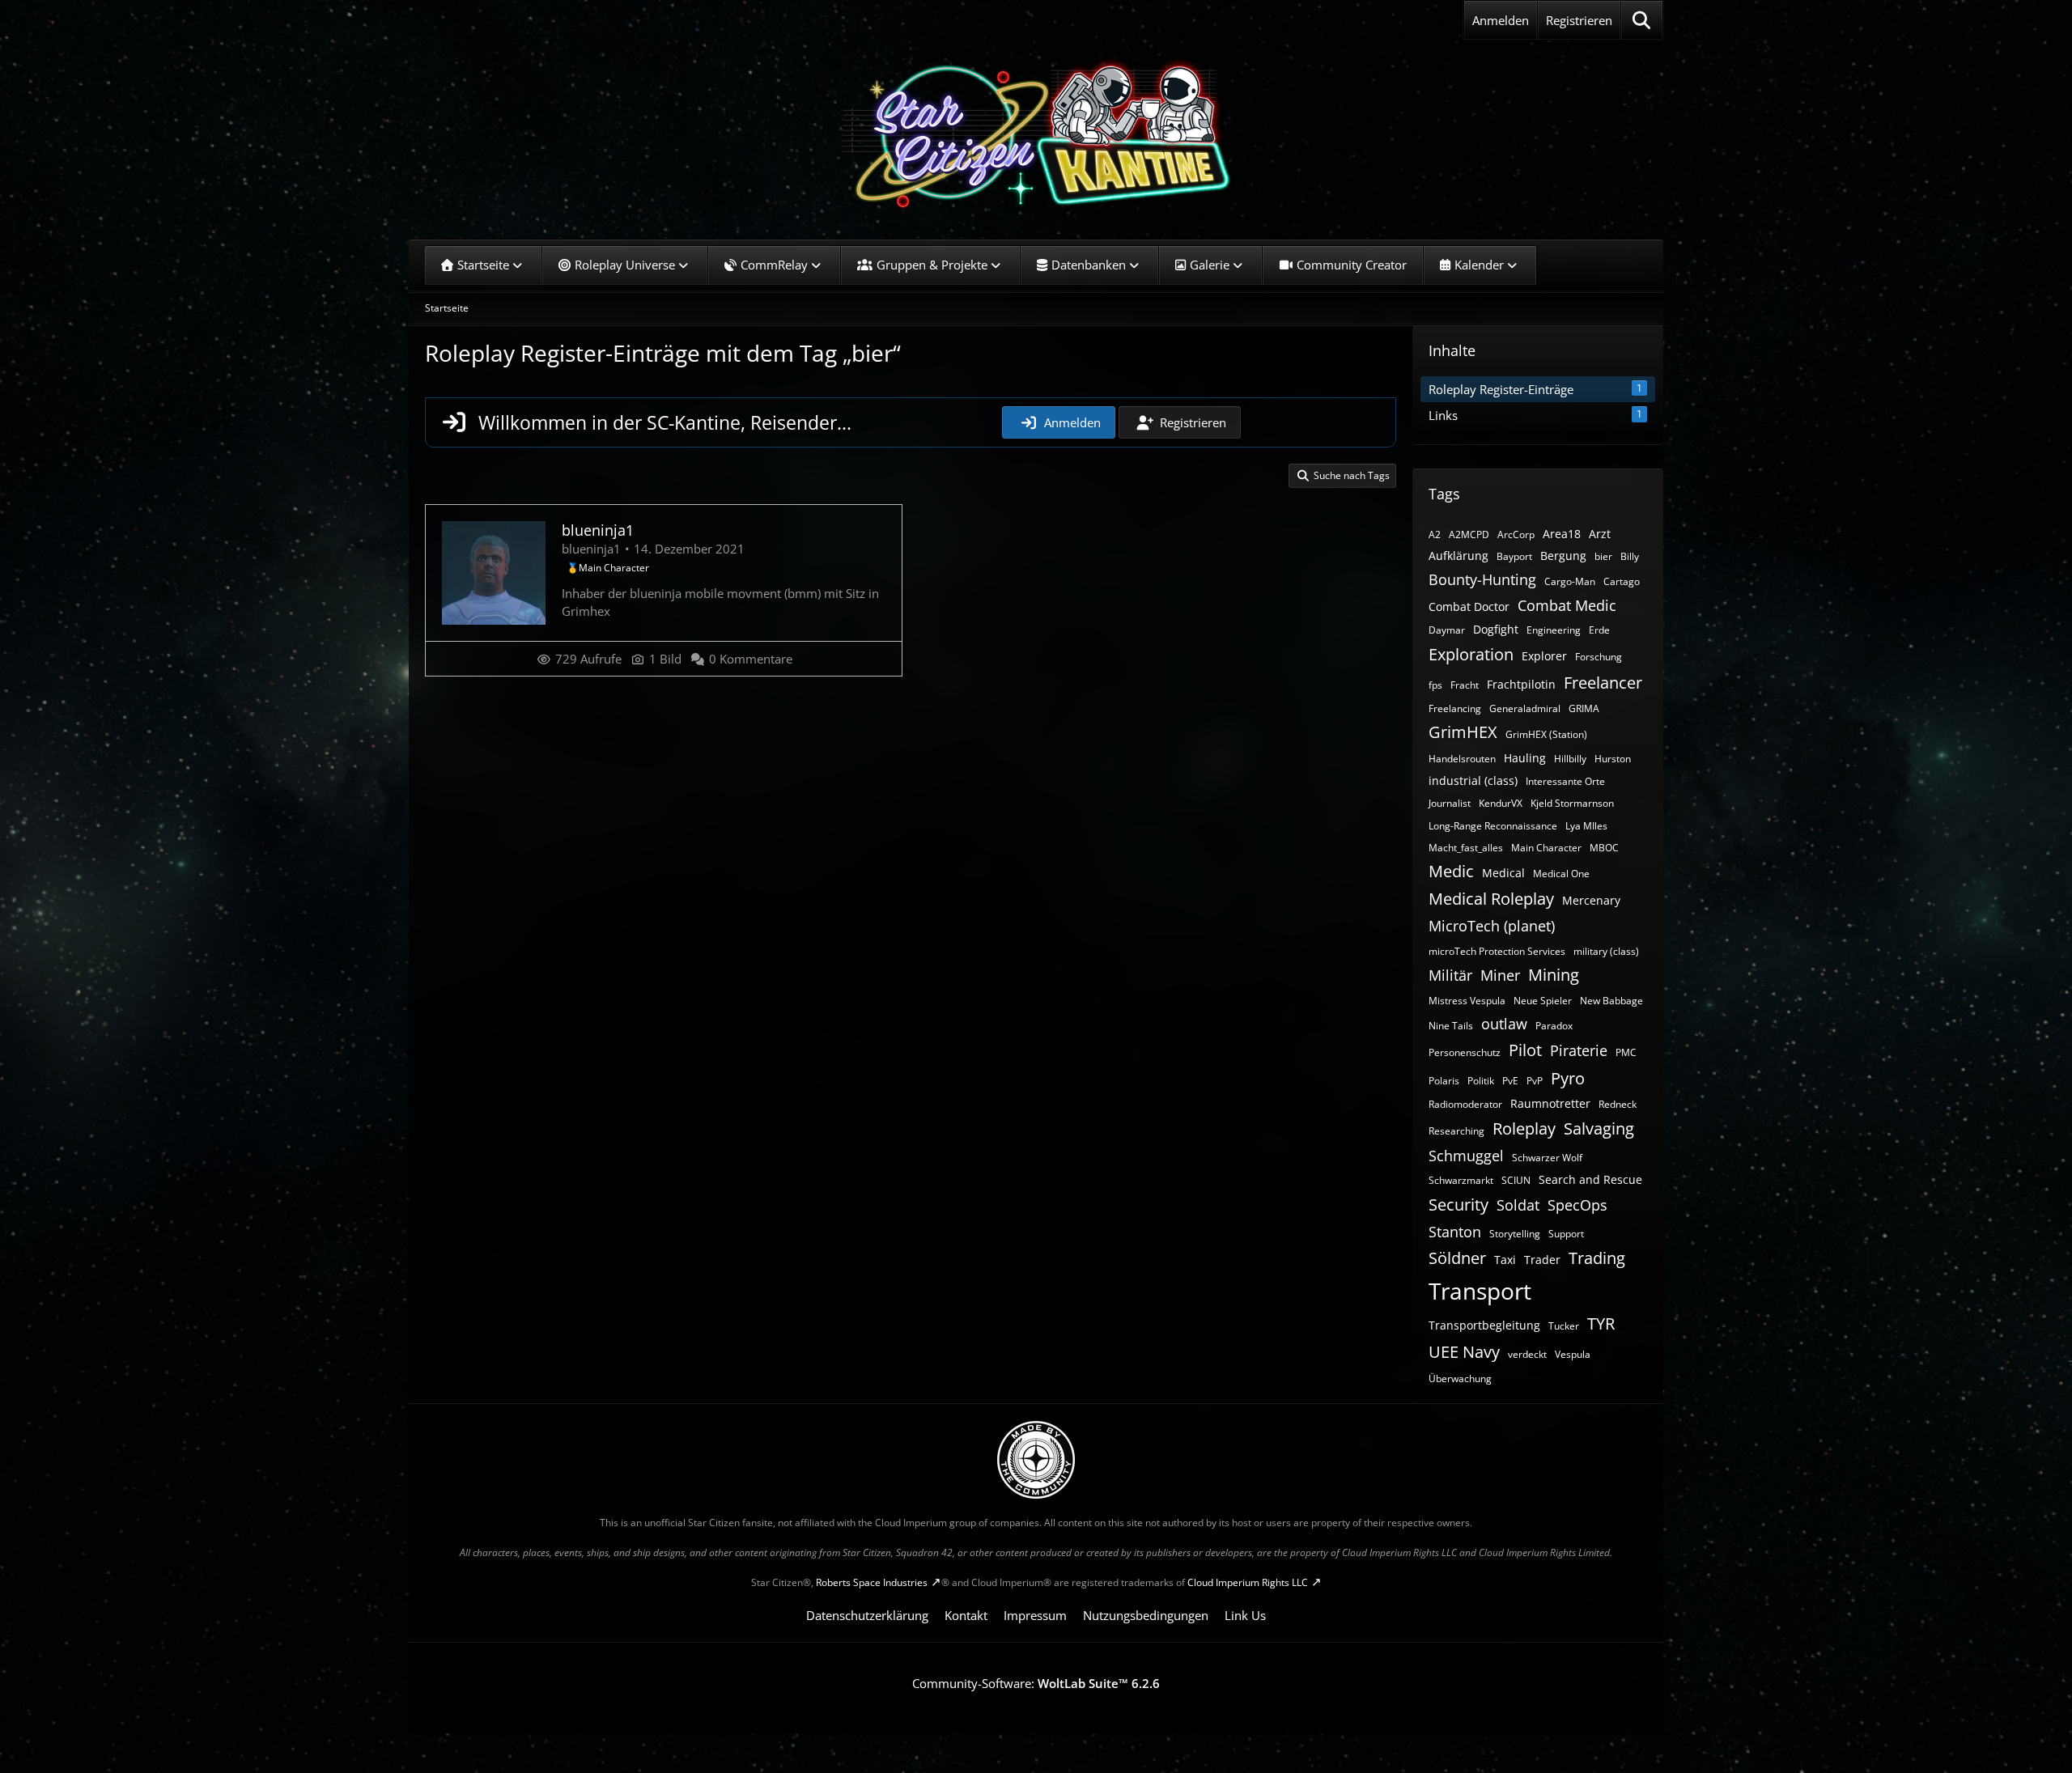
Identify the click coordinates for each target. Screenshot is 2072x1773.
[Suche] (1642, 20)
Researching (1456, 1131)
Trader (1542, 1260)
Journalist (1450, 803)
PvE (1510, 1081)
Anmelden (1501, 20)
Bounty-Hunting (1482, 579)
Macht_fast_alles (1466, 848)
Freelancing (1455, 708)
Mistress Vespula (1467, 1001)
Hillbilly (1570, 759)
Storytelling (1515, 1234)
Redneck (1618, 1104)
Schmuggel (1466, 1156)
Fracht (1465, 685)
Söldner (1457, 1258)
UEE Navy (1464, 1352)
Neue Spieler (1543, 1001)
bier (1603, 556)
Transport (1480, 1291)
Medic (1451, 871)
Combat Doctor (1469, 607)
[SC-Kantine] (1036, 134)
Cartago (1622, 581)
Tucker (1564, 1326)
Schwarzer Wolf (1547, 1158)
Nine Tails (1451, 1026)
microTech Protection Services (1497, 951)
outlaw (1504, 1024)
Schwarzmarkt (1461, 1180)
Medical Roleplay (1491, 899)
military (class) (1606, 951)
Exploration (1471, 654)
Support (1566, 1234)
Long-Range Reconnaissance (1493, 826)
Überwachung (1460, 1379)
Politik (1481, 1081)
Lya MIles (1586, 826)
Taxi (1505, 1260)
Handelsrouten (1462, 759)
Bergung (1563, 556)
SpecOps (1577, 1205)
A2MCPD (1469, 534)
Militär (1450, 975)
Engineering (1554, 630)
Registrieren (1579, 20)
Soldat (1518, 1205)
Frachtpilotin (1521, 684)
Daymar (1447, 630)
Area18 (1562, 534)
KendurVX (1501, 803)
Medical (1503, 873)
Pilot (1525, 1050)
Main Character (1546, 848)
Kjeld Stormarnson (1572, 803)
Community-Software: (1036, 1683)
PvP (1535, 1081)
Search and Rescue (1590, 1179)
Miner (1500, 975)
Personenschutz (1465, 1052)
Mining (1554, 975)
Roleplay (1524, 1128)
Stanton (1455, 1232)
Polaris (1444, 1081)
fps (1435, 685)
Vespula (1573, 1354)
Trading (1597, 1258)
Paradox (1554, 1026)
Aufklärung (1458, 556)
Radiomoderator (1465, 1104)
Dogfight (1496, 629)
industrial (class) (1473, 780)
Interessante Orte (1565, 781)
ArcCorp (1516, 534)
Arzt (1600, 534)
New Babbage (1611, 1001)
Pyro (1568, 1078)
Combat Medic (1567, 605)
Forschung (1599, 657)
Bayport (1514, 556)
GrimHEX (1463, 732)
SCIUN (1516, 1180)
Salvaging (1599, 1128)
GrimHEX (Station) (1546, 734)
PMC (1626, 1052)
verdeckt (1527, 1354)
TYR (1601, 1323)
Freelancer (1603, 683)
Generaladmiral (1525, 708)
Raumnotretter (1550, 1103)
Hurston (1613, 759)
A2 (1435, 534)
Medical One (1561, 874)
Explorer (1544, 656)
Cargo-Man (1570, 581)
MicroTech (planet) (1492, 926)
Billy (1630, 556)
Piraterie (1579, 1050)
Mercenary (1591, 900)
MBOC (1604, 848)
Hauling (1525, 758)
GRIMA (1584, 708)
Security (1458, 1205)
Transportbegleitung (1484, 1325)
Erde (1599, 630)
